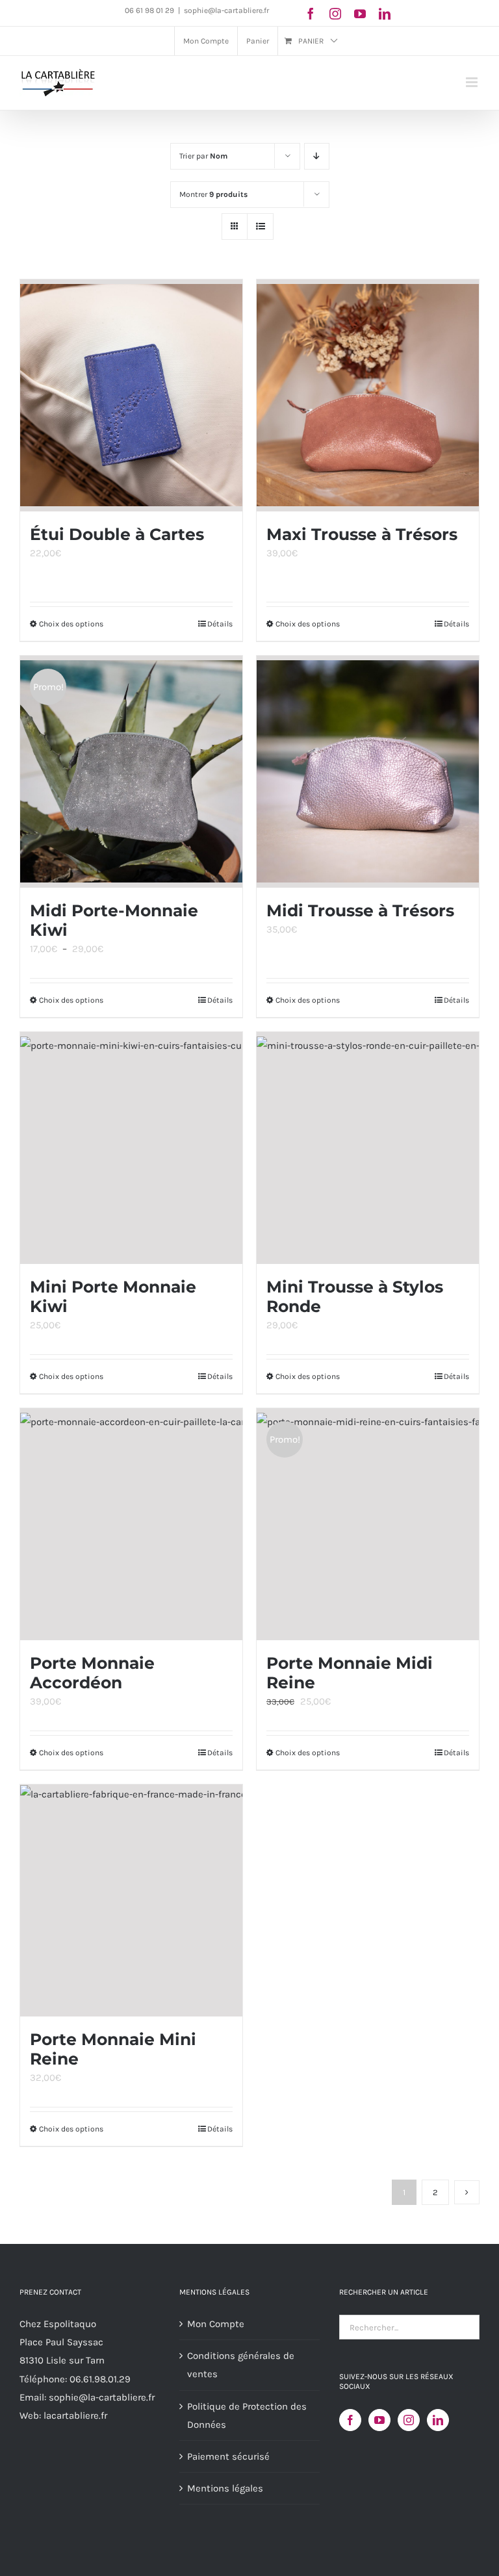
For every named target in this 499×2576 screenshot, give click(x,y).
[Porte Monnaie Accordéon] (131, 1524)
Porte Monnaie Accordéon (92, 1673)
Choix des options (71, 624)
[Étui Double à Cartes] (131, 395)
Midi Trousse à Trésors (360, 910)
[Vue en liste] (260, 226)
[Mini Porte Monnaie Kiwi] (131, 1148)
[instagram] (335, 14)
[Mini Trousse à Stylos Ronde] (368, 1148)
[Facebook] (350, 2420)
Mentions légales (225, 2488)
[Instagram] (409, 2420)
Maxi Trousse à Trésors (362, 534)
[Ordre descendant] (317, 156)
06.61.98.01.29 (100, 2379)
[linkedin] (385, 14)
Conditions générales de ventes (241, 2365)
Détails (220, 624)
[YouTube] (379, 2420)
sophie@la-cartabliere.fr (226, 10)
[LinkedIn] (438, 2420)
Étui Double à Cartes (117, 534)
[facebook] (311, 14)
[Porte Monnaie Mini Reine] (131, 1900)
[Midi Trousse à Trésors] (368, 772)
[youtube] (360, 14)
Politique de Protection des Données (247, 2415)
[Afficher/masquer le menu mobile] (473, 82)
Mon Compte (216, 2324)
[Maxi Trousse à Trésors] (368, 395)
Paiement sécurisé (228, 2456)
